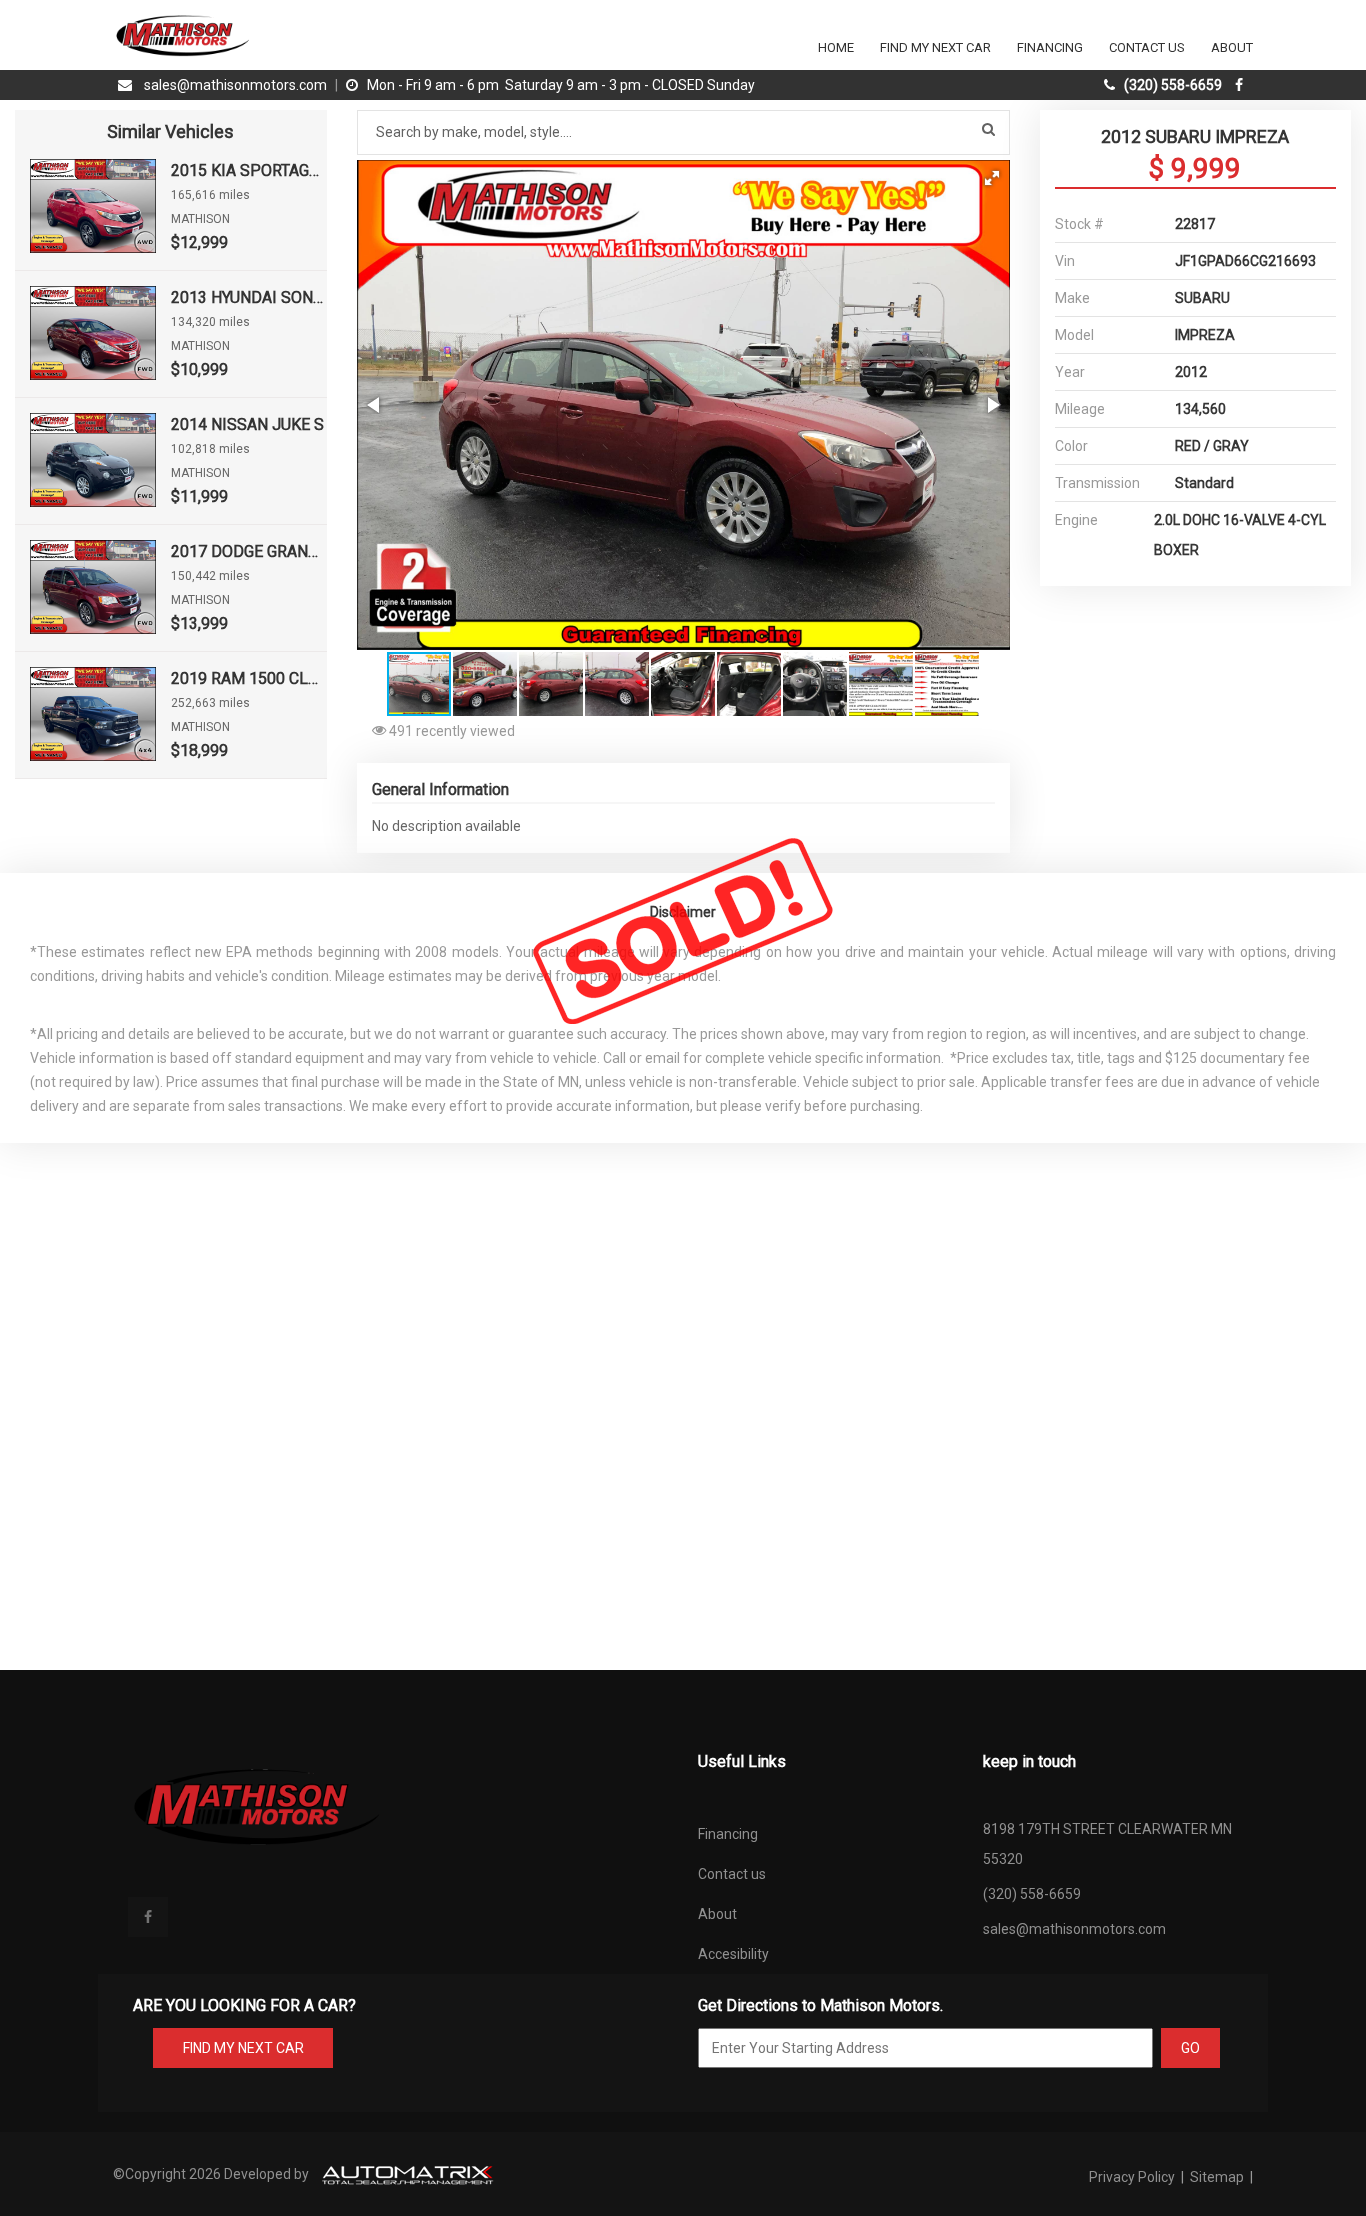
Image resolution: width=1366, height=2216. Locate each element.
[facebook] (1241, 85)
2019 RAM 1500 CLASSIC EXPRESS (249, 678)
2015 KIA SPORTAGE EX (249, 170)
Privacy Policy (1133, 2177)
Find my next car (935, 47)
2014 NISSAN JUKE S (247, 424)
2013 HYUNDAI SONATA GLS (249, 297)
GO (1190, 2048)
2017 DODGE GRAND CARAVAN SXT (249, 551)
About (1232, 47)
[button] (992, 178)
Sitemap (1217, 2177)
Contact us (732, 1874)
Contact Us (1147, 47)
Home (836, 47)
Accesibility (733, 1954)
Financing (1050, 47)
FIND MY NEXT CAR (243, 2048)
